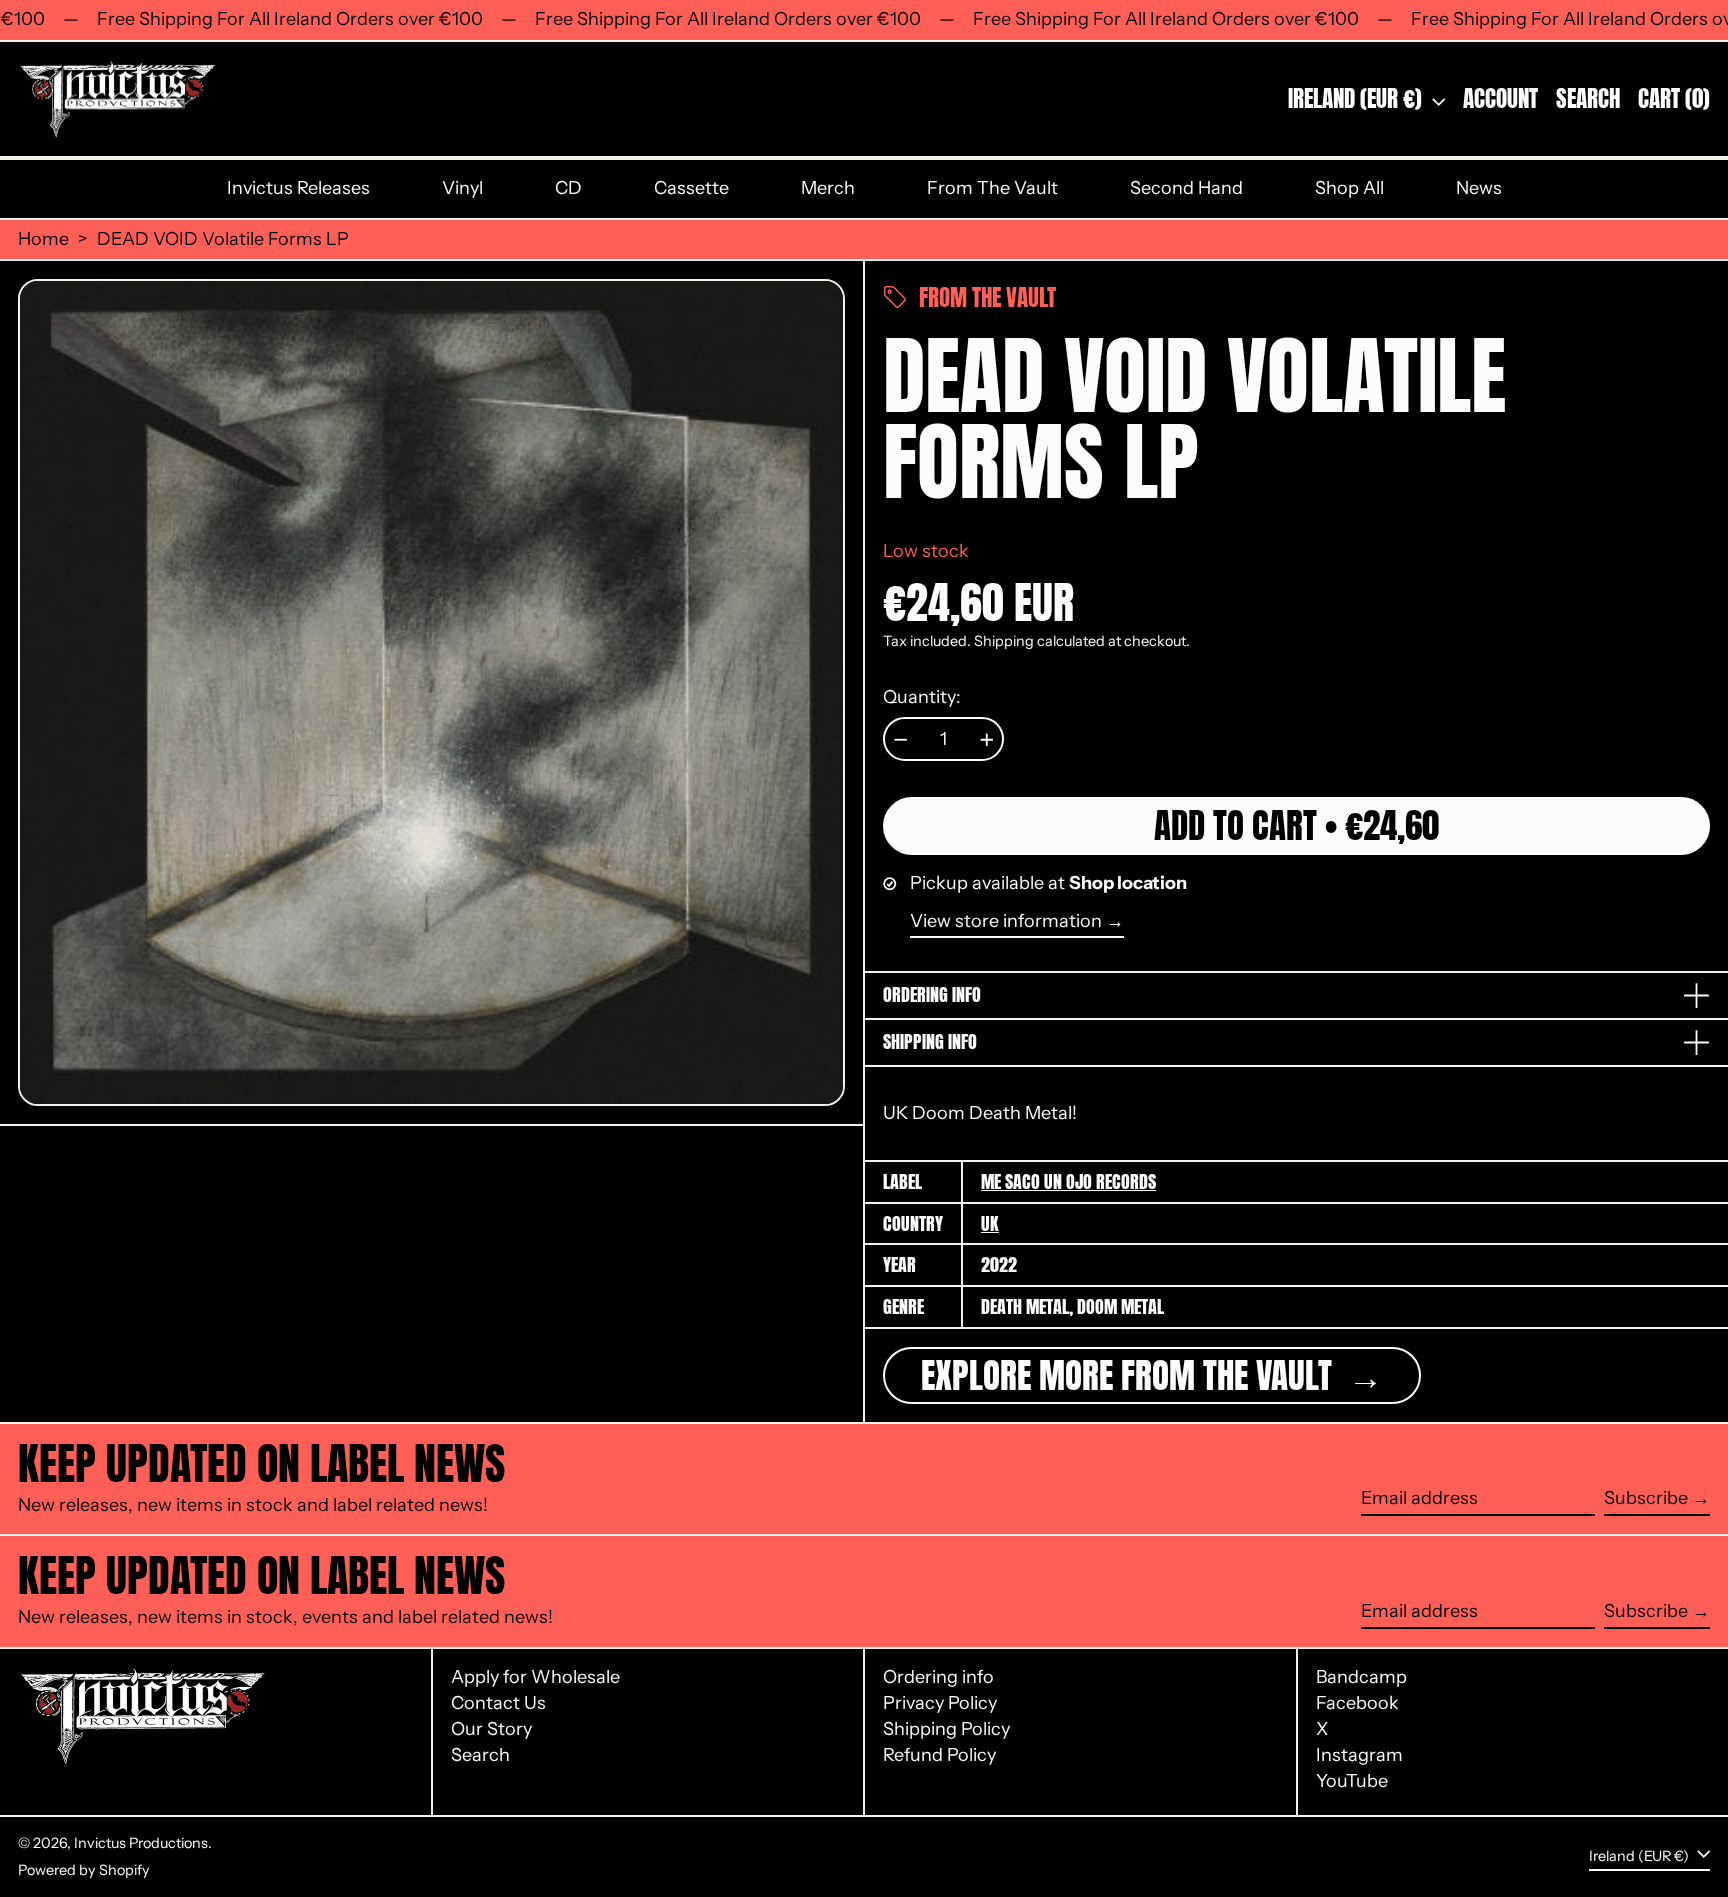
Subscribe (1646, 1498)
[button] (1588, 99)
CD (568, 188)
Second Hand (1186, 188)
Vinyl (462, 188)
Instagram (1359, 1755)
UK (990, 1223)
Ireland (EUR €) (1357, 98)
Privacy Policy (940, 1703)
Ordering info (938, 1677)
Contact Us (498, 1703)
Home (43, 239)
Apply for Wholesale (535, 1677)
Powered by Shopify (84, 1870)
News (1479, 188)
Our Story (491, 1729)
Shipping (1004, 641)
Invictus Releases (298, 188)
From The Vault (992, 188)
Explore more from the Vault (1130, 1375)
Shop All (1349, 188)
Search (480, 1755)
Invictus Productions (141, 1843)
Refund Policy (939, 1755)
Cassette (691, 188)
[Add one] (987, 740)
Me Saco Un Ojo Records (1068, 1181)
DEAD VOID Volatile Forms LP (223, 239)
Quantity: (922, 697)
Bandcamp (1361, 1677)
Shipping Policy (946, 1729)
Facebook (1357, 1703)
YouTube (1352, 1781)
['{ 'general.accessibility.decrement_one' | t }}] (901, 740)
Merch (828, 188)
